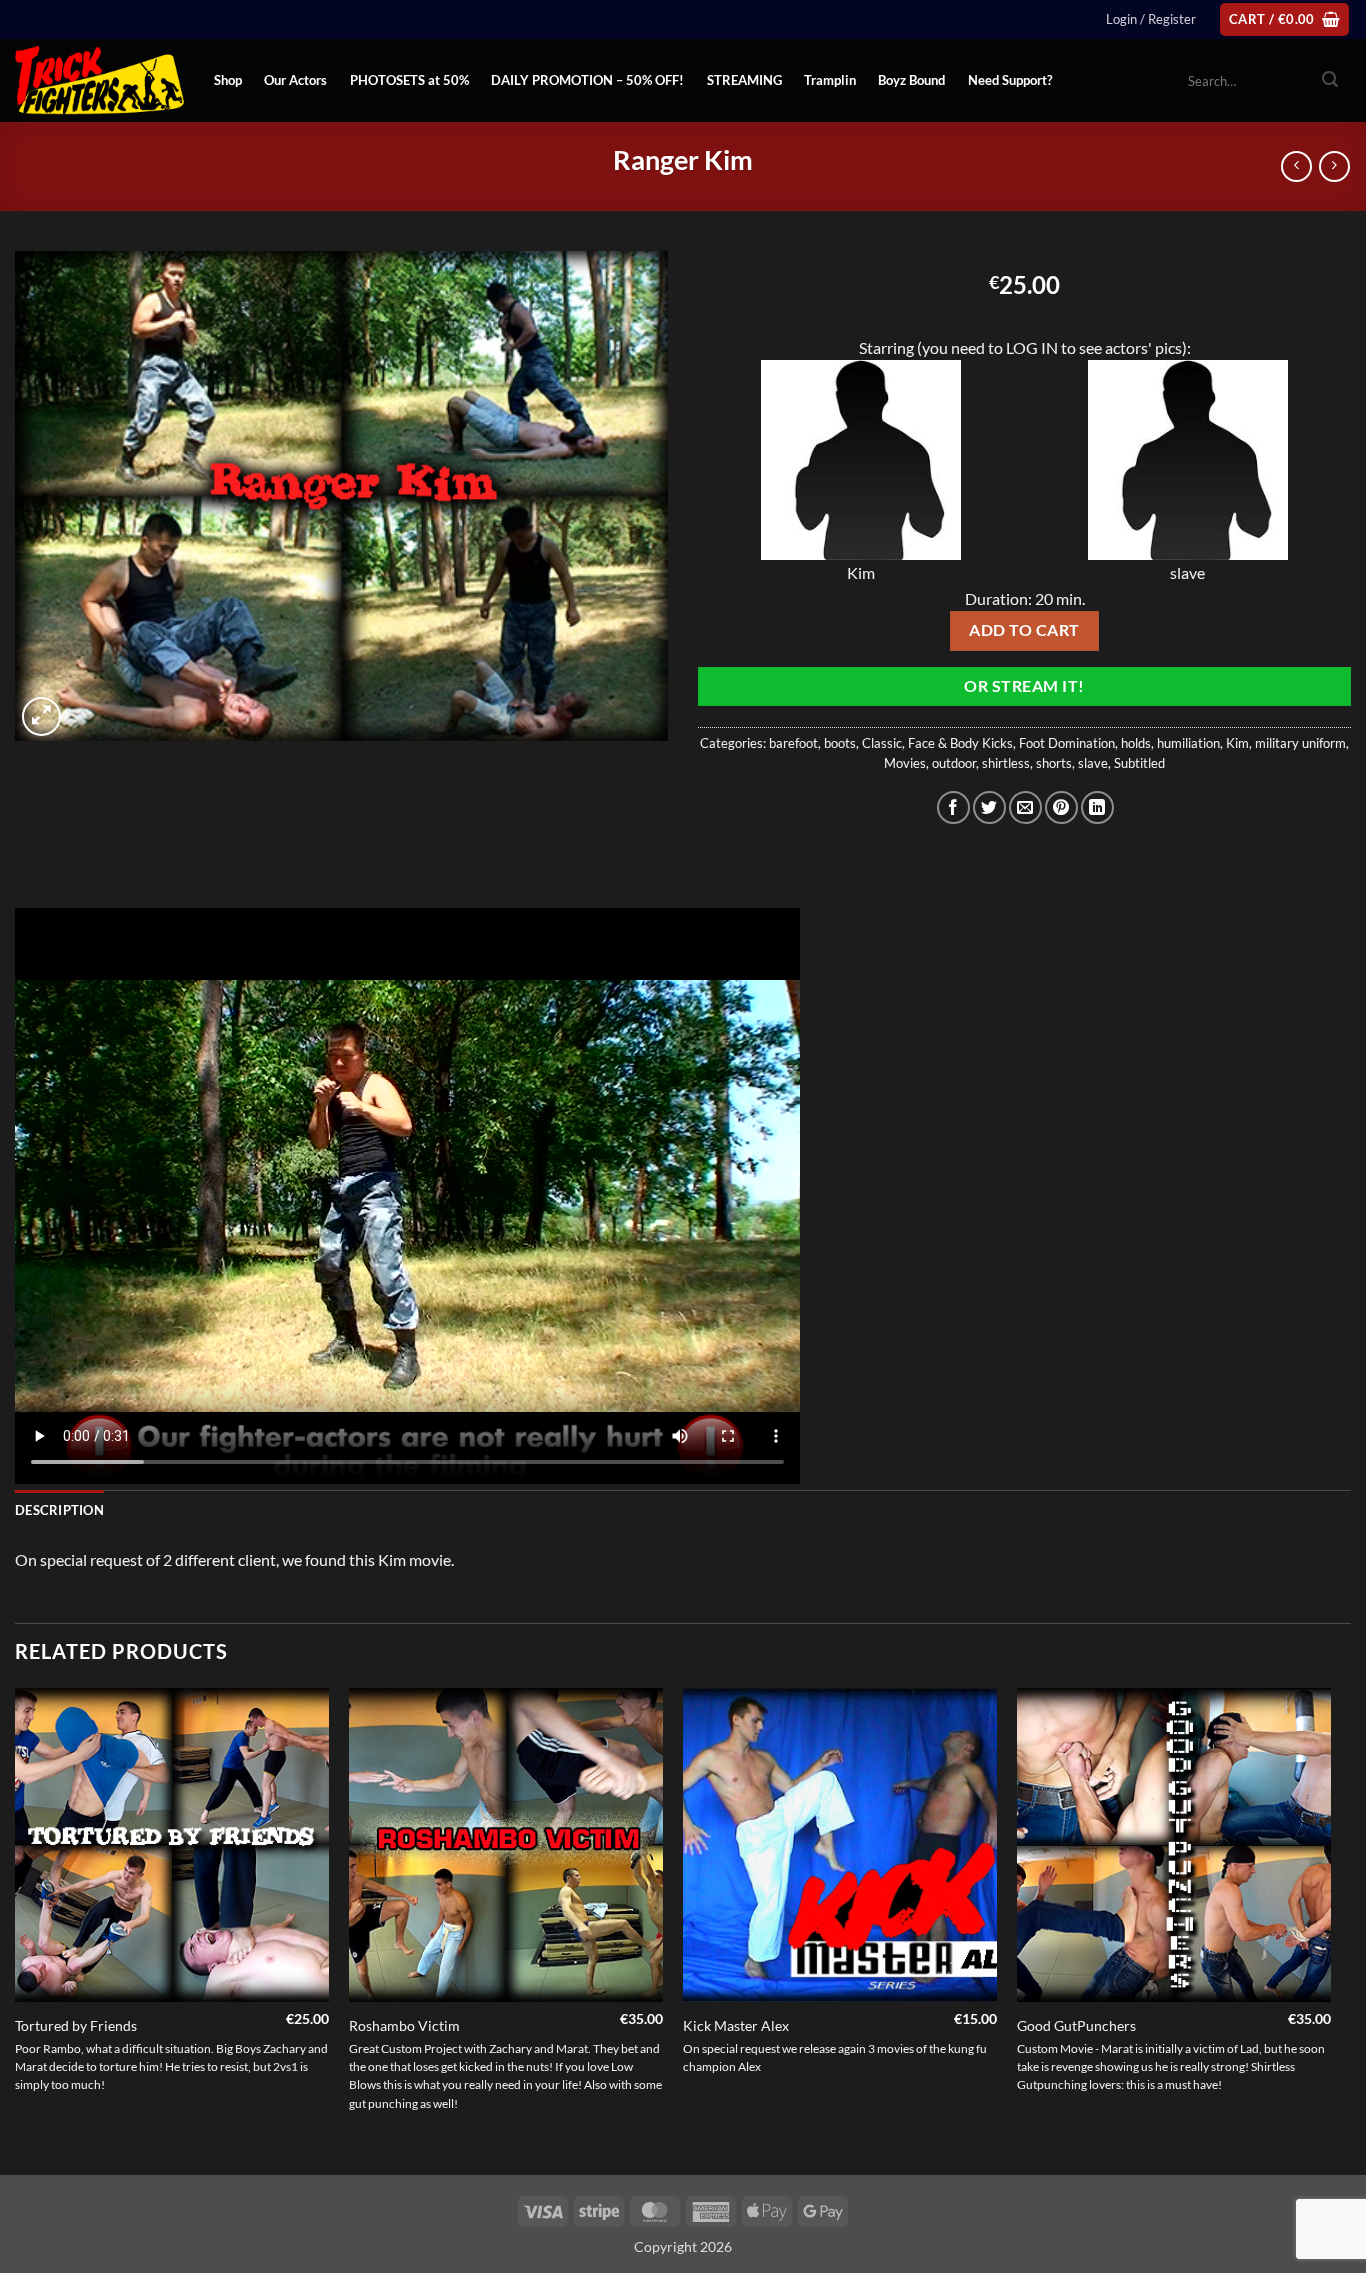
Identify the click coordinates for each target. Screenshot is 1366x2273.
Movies (905, 763)
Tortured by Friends (76, 2025)
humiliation (1188, 743)
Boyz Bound (911, 80)
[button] (1151, 19)
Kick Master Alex (736, 2025)
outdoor (954, 763)
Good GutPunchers (1076, 2025)
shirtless (1006, 763)
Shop (228, 80)
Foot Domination (1067, 743)
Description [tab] (59, 1510)
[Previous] (16, 1929)
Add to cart (1024, 630)
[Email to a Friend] (1025, 807)
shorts (1054, 763)
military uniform (1300, 743)
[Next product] (1296, 166)
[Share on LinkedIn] (1097, 807)
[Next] (1330, 1929)
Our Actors (295, 80)
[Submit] (1330, 81)
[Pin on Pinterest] (1061, 807)
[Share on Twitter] (989, 807)
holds (1136, 743)
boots (840, 743)
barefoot (793, 743)
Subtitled (1139, 763)
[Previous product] (1334, 166)
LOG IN (1032, 347)
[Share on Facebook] (953, 807)
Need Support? (1010, 80)
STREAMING (744, 80)
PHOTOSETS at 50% (409, 80)
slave (1093, 763)
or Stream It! (1024, 686)
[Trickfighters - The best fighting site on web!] (99, 80)
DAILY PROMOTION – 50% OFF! (587, 80)
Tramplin (830, 80)
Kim (1237, 743)
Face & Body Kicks (960, 743)
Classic (882, 743)
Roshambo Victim (404, 2025)
